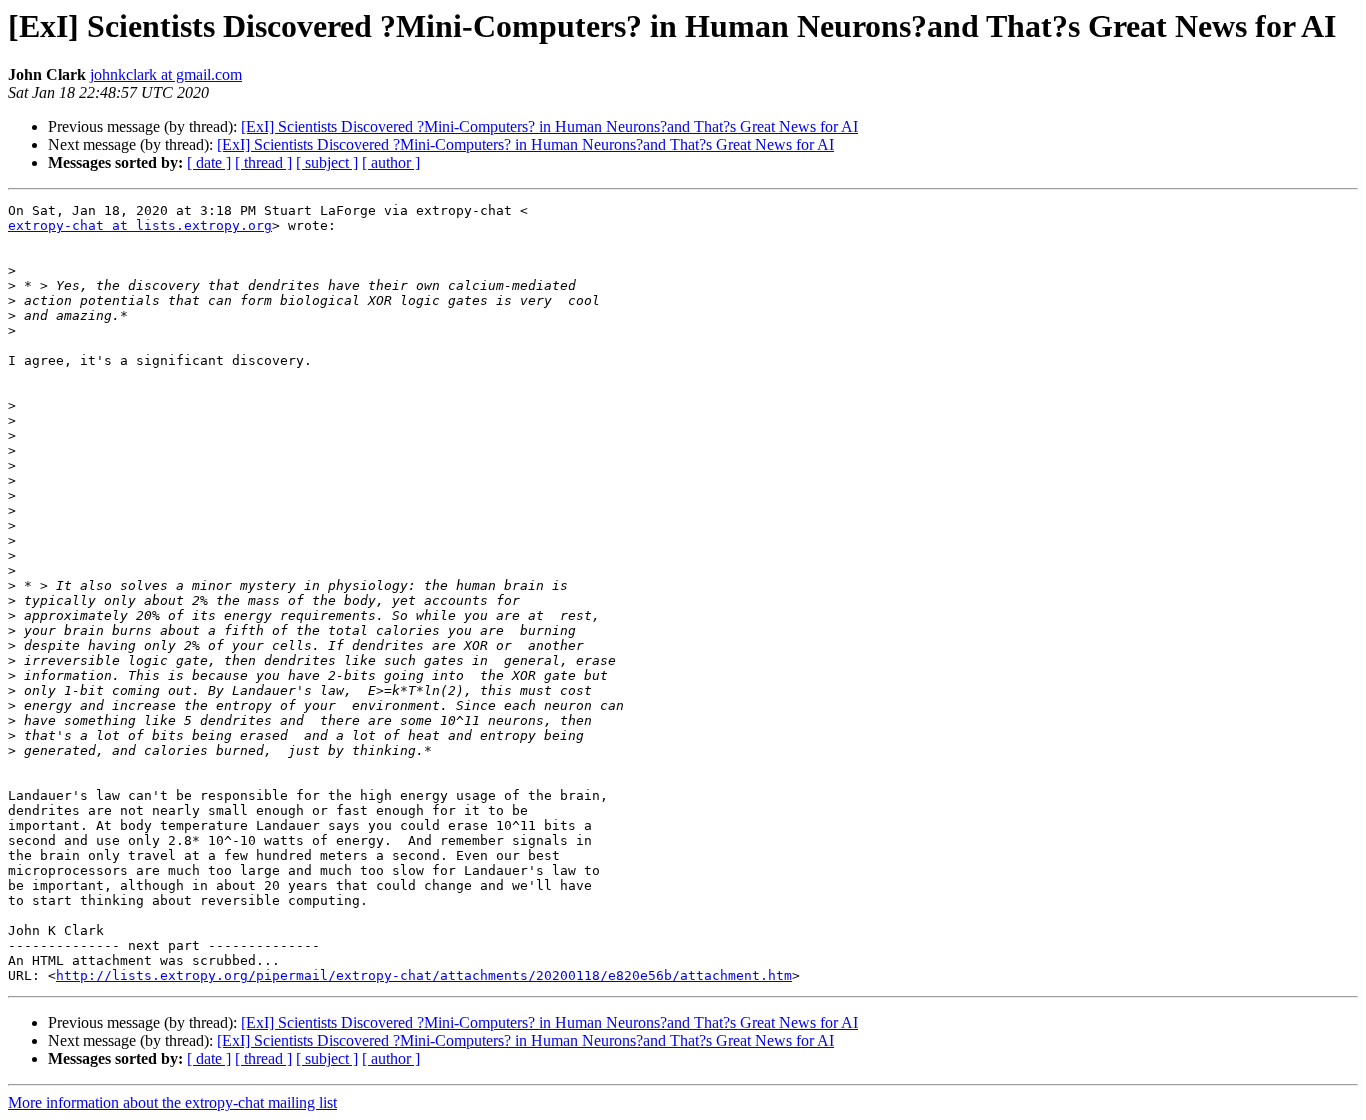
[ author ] (391, 162)
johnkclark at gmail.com (166, 74)
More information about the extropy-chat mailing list (172, 1102)
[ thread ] (263, 162)
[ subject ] (327, 162)
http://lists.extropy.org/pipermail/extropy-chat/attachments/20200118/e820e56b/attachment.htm (424, 975)
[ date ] (209, 162)
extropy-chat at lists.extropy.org (140, 225)
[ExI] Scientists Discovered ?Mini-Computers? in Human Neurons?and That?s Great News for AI (549, 126)
